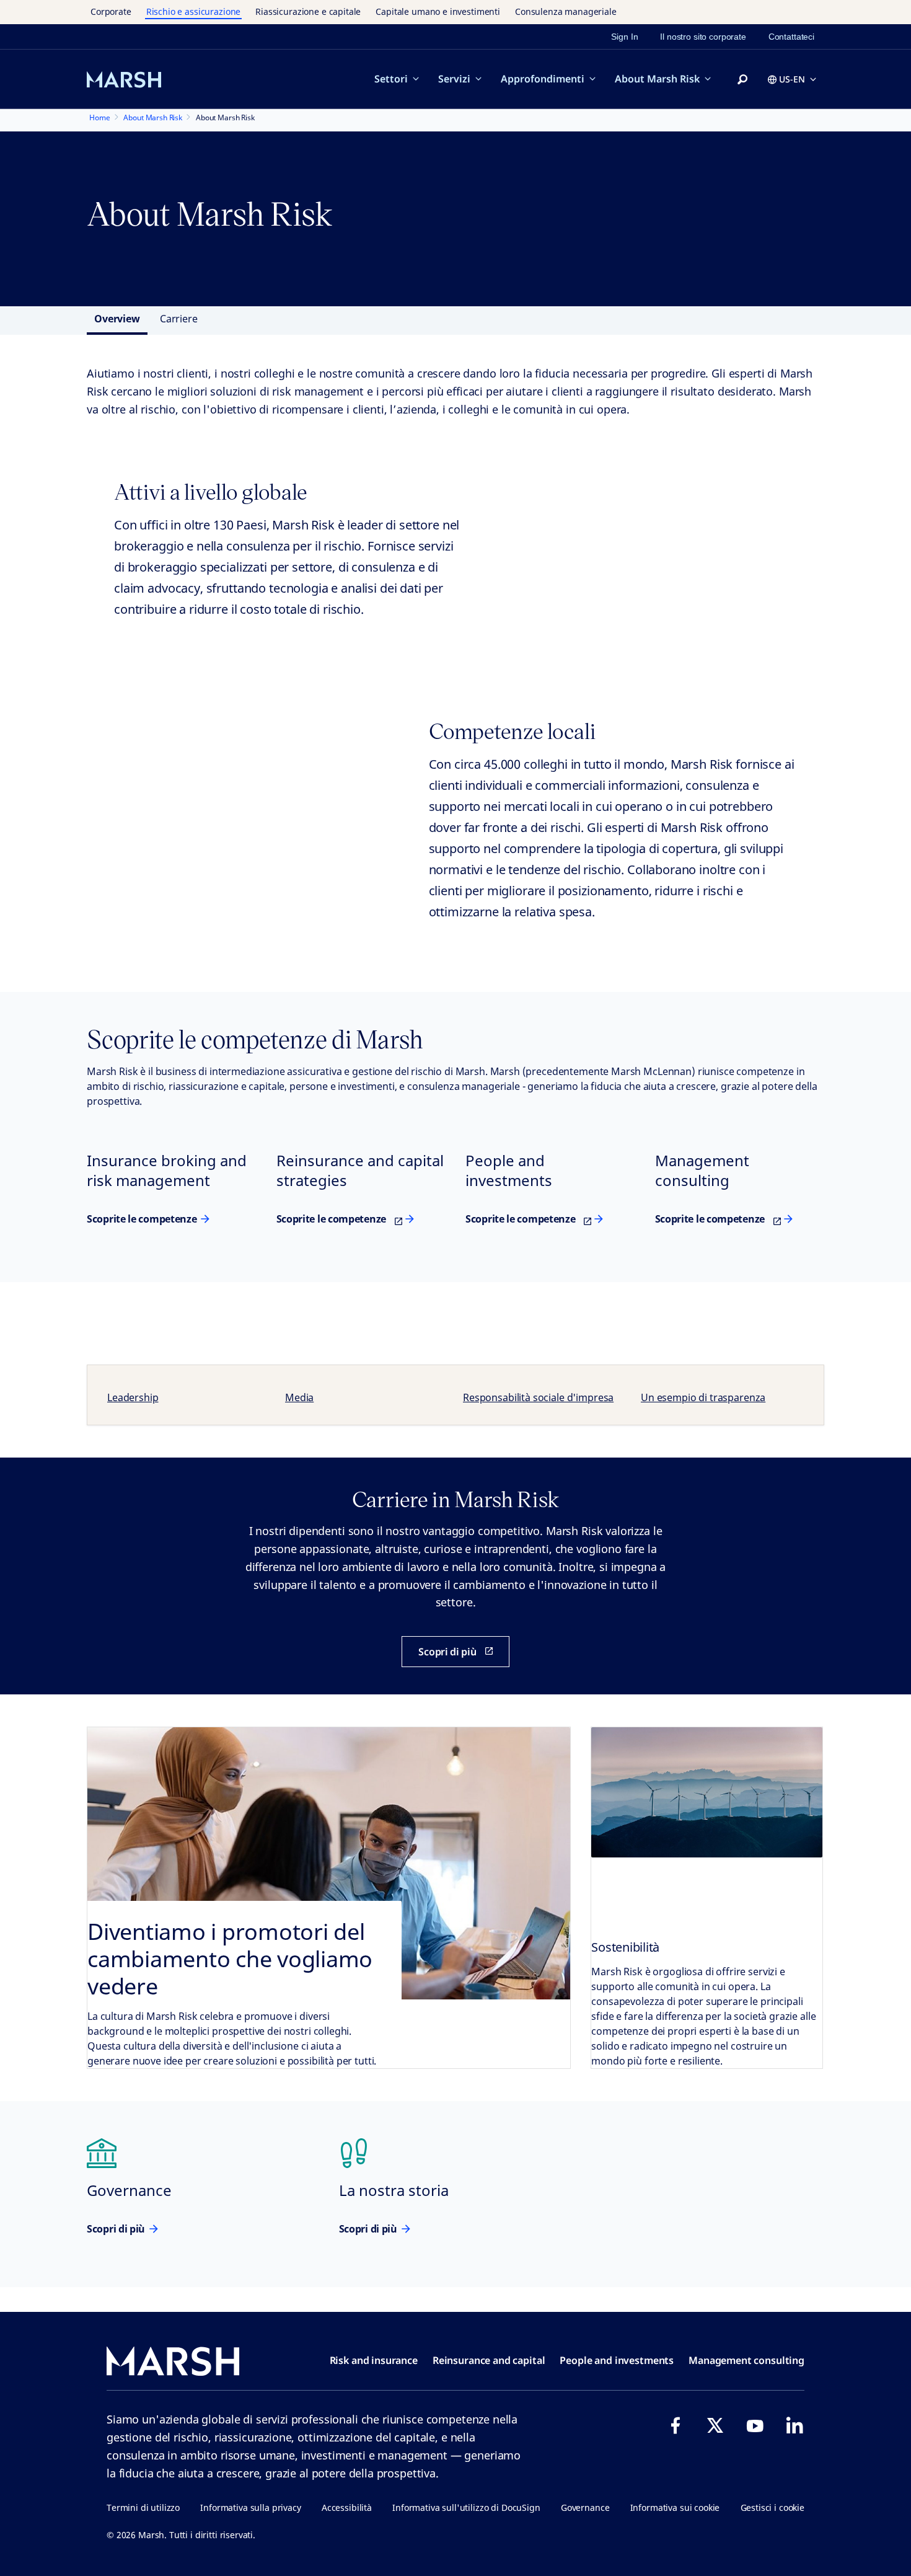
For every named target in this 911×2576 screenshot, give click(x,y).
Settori (391, 79)
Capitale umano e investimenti (438, 11)
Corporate (111, 11)
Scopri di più (116, 2229)
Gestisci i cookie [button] (772, 2507)
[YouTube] (755, 2425)
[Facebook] (676, 2425)
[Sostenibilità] (707, 1792)
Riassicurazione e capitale (308, 11)
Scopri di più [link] (447, 1652)
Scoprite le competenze (142, 1219)
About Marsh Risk (657, 79)
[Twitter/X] (715, 2425)
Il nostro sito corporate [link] (703, 37)
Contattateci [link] (791, 37)
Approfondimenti (543, 79)
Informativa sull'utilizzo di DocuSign (466, 2507)
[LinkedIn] (794, 2425)
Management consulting (746, 2360)
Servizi (454, 79)
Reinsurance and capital (489, 2360)
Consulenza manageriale (566, 11)
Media (299, 1397)
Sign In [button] (624, 37)
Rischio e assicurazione (194, 11)
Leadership (133, 1397)
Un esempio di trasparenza (703, 1397)
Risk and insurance (374, 2360)
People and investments (617, 2360)
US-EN (792, 79)
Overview (117, 319)
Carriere (179, 319)
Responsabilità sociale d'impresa (538, 1397)
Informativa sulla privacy (250, 2507)
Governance (585, 2507)
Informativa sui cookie (675, 2507)
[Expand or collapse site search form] (742, 80)
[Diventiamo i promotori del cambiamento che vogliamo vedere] (329, 1898)
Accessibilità (347, 2507)
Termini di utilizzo (143, 2507)
